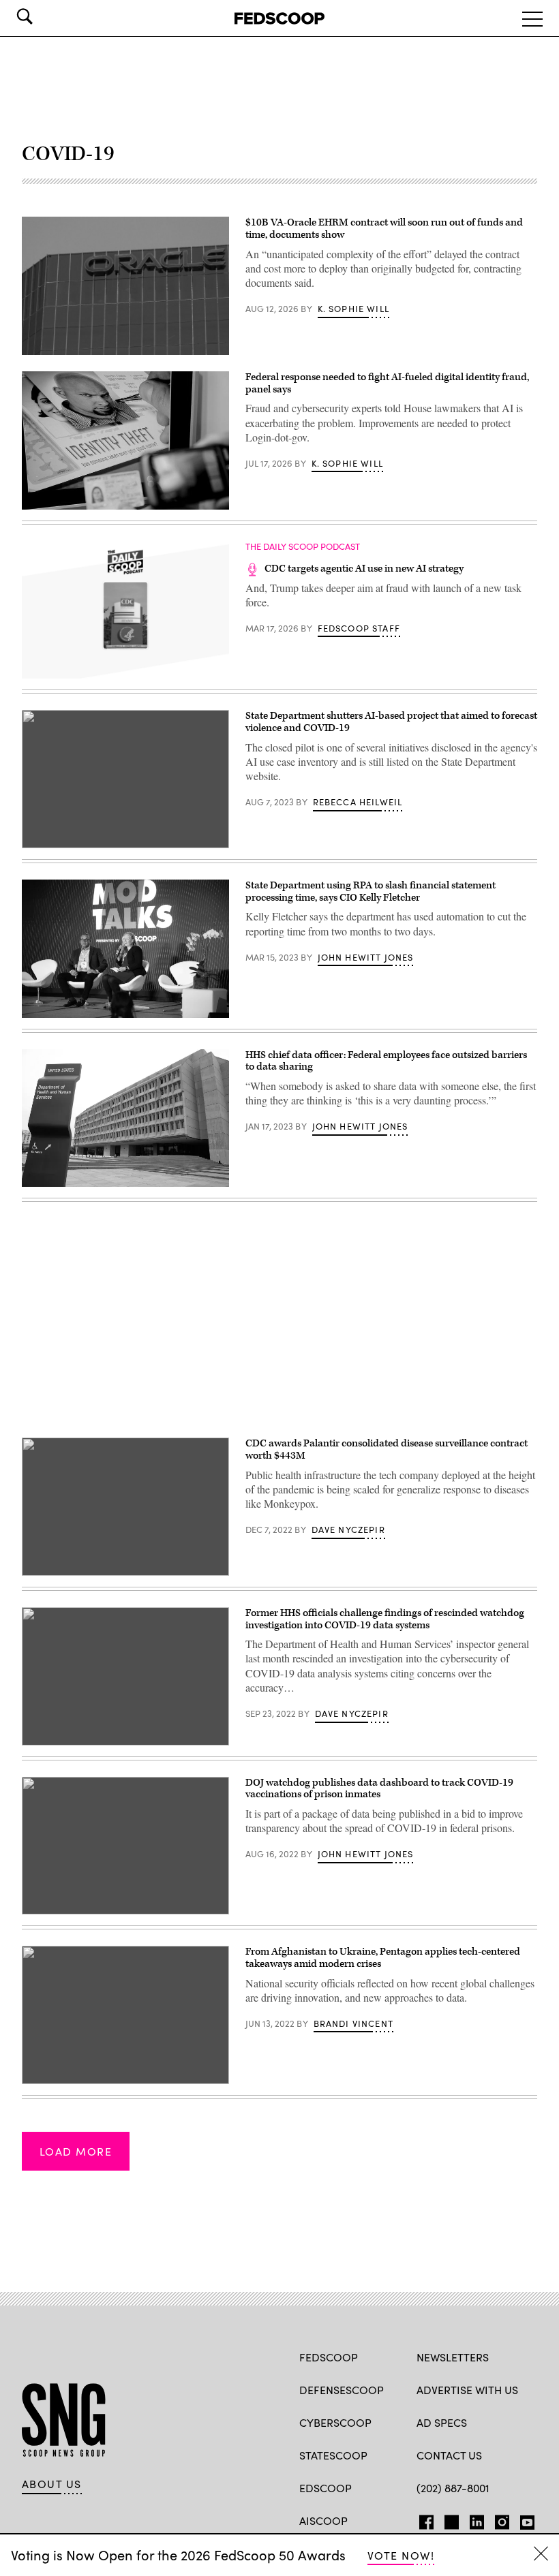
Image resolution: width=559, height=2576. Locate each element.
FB (423, 2519)
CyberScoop (335, 2422)
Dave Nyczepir (348, 1530)
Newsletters (453, 2357)
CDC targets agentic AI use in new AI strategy (364, 569)
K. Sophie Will (353, 309)
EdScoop (326, 2488)
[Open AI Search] (44, 16)
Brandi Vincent (353, 2023)
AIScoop (323, 2520)
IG (498, 2519)
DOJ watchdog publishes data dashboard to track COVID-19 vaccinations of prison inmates (379, 1789)
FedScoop (329, 2357)
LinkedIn (477, 2519)
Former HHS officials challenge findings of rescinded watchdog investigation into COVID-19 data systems (385, 1619)
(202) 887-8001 (453, 2488)
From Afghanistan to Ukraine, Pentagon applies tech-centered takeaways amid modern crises (383, 1958)
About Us (52, 2484)
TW (450, 2519)
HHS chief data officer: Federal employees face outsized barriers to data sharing (386, 1061)
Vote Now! (401, 2555)
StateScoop (333, 2455)
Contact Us (449, 2455)
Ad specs (442, 2422)
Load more (76, 2151)
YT (524, 2519)
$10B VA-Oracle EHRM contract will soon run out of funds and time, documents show (384, 229)
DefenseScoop (342, 2390)
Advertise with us (467, 2390)
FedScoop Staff (359, 628)
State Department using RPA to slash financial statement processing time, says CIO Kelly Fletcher (371, 891)
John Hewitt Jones (366, 957)
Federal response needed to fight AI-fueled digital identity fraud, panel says (387, 383)
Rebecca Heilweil (358, 802)
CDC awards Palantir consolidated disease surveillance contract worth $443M (387, 1449)
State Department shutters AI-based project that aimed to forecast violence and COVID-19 (391, 722)
